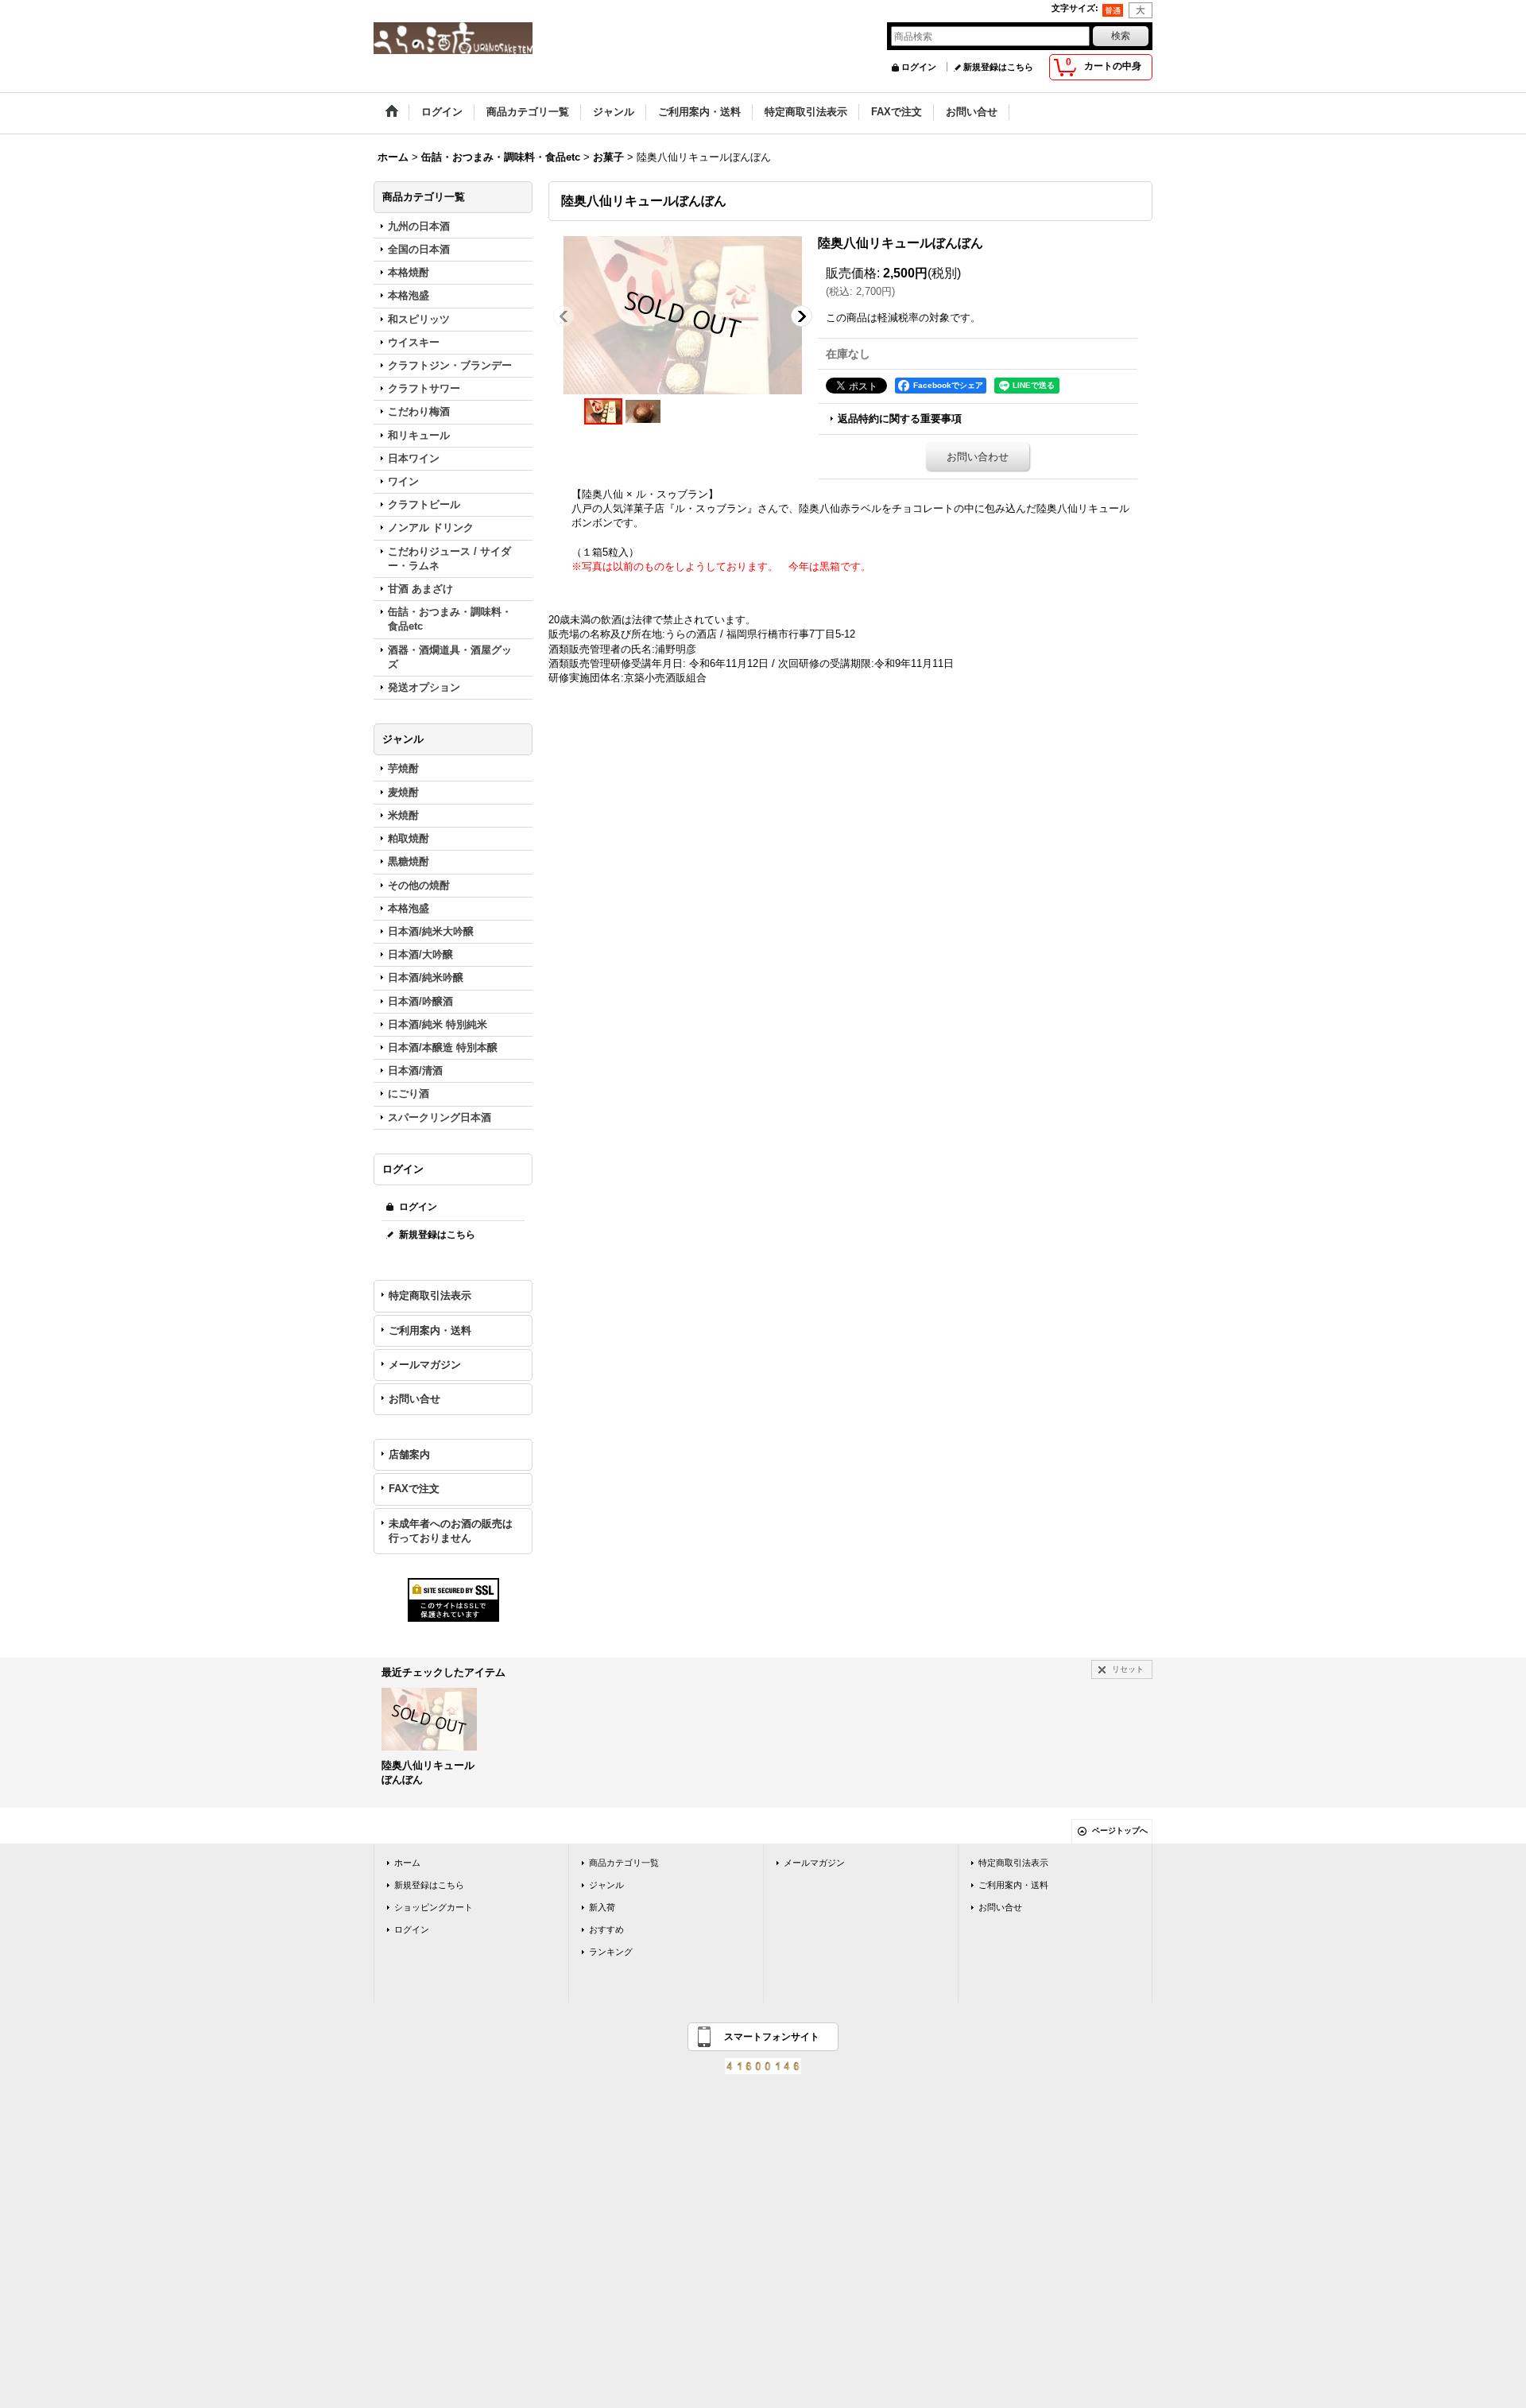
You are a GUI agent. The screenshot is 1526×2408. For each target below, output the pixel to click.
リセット (1128, 1669)
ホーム (407, 1863)
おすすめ (606, 1929)
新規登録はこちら (998, 67)
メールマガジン (425, 1365)
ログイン (919, 67)
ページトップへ (1120, 1830)
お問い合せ (414, 1399)
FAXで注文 (414, 1489)
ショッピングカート (434, 1907)
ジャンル (606, 1885)
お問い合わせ (978, 457)
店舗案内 (409, 1454)
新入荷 (602, 1907)
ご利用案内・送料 (430, 1330)
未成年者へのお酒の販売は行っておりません (451, 1531)
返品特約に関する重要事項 (900, 419)
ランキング (611, 1952)
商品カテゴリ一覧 (624, 1863)
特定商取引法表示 (430, 1295)
